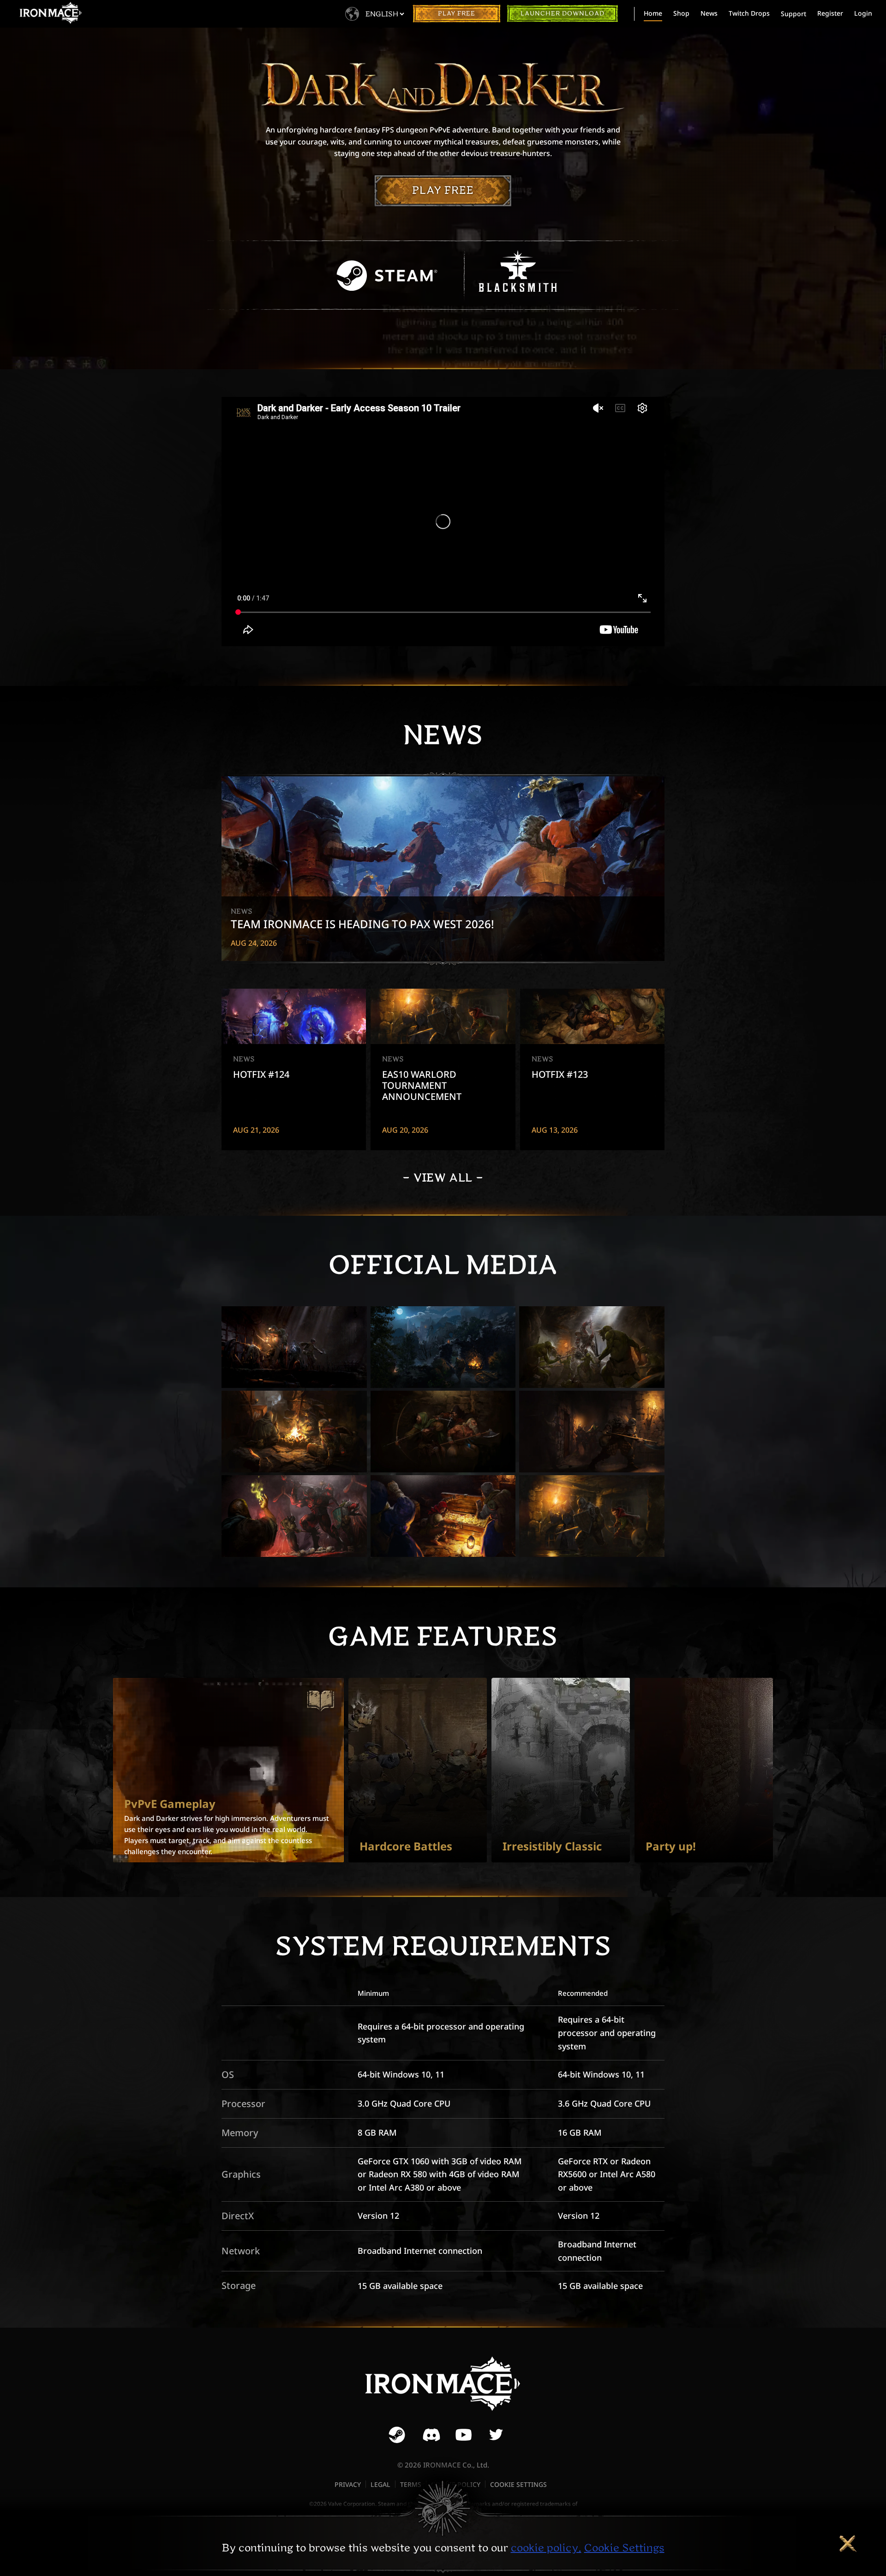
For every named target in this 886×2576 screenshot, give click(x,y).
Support (793, 14)
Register (830, 13)
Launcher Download (563, 14)
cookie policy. (546, 2548)
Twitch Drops (749, 13)
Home (653, 13)
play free (443, 190)
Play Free (457, 14)
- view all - (443, 1178)
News (709, 13)
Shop (681, 13)
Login (863, 13)
